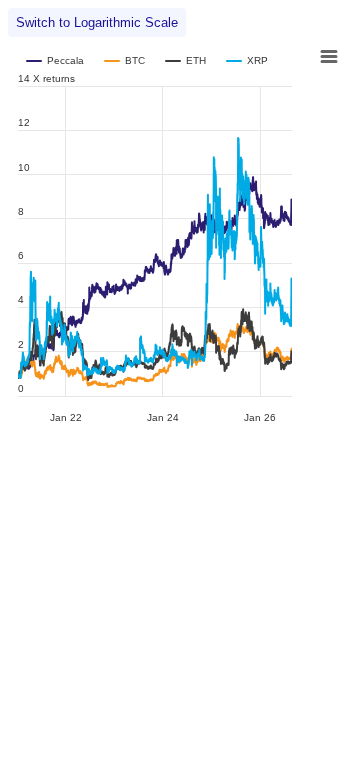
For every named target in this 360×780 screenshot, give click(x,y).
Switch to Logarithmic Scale (97, 22)
